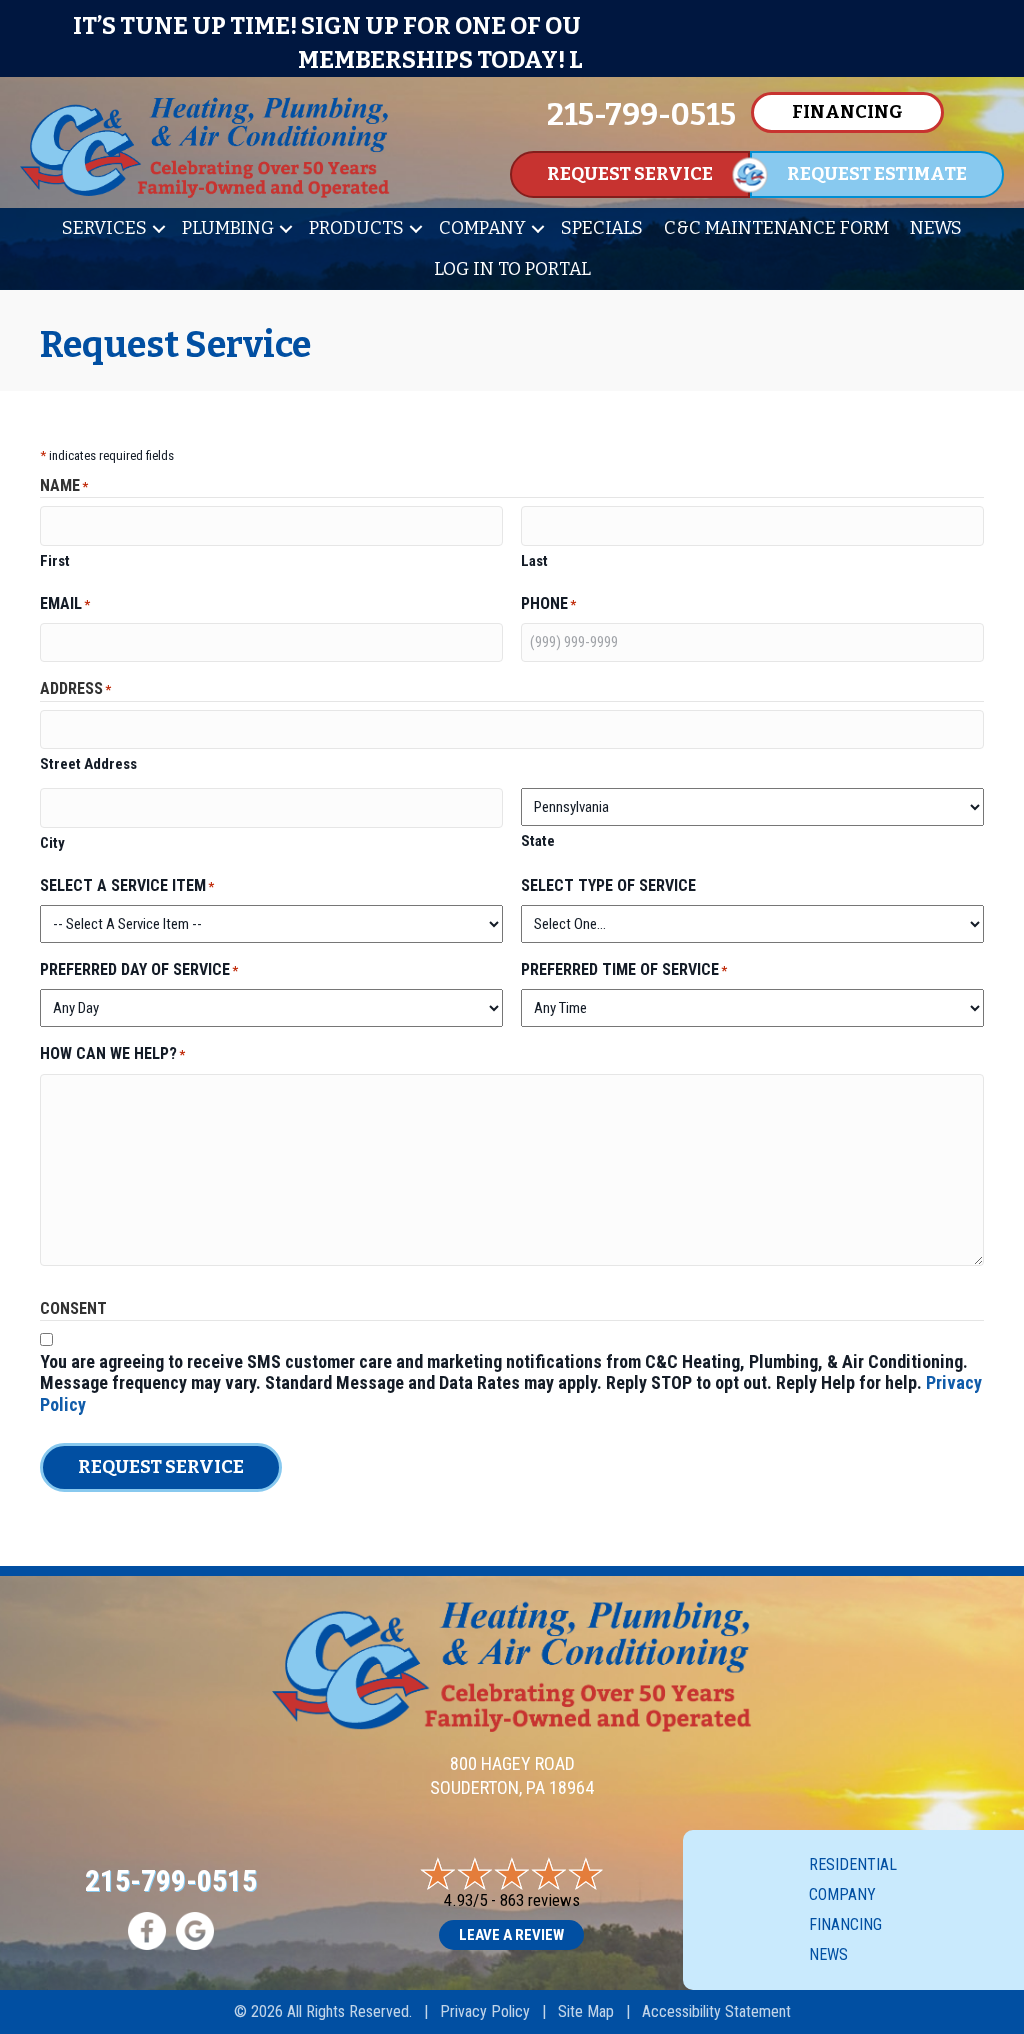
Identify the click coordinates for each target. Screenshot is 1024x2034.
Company (482, 228)
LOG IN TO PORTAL (512, 269)
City (52, 843)
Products (356, 228)
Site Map (586, 2011)
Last (534, 561)
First (55, 561)
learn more (648, 60)
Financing (845, 1924)
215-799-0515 (171, 1880)
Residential (853, 1864)
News (936, 228)
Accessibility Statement (716, 2011)
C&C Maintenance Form (776, 228)
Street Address (88, 764)
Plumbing (228, 228)
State (538, 841)
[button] (159, 228)
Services (104, 228)
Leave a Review (511, 1935)
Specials (602, 228)
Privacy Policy (485, 2011)
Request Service (161, 1467)
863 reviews (540, 1900)
